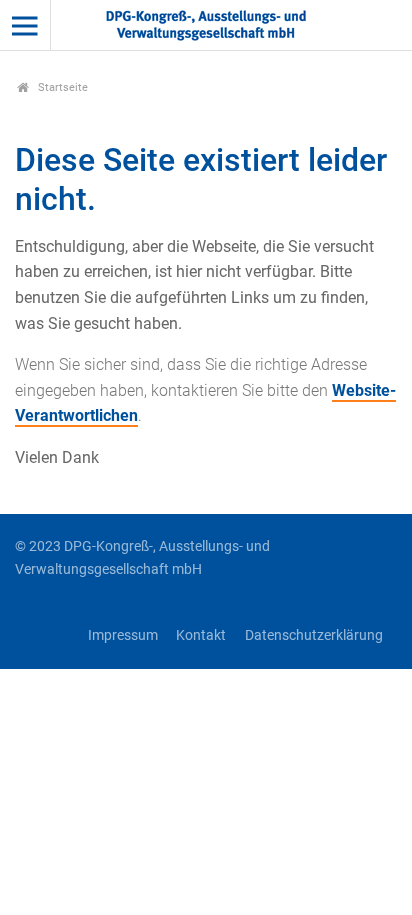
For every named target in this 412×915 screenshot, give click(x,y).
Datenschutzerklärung (314, 635)
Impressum (123, 635)
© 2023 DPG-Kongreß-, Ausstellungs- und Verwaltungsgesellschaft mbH (142, 558)
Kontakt (201, 635)
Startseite (61, 87)
